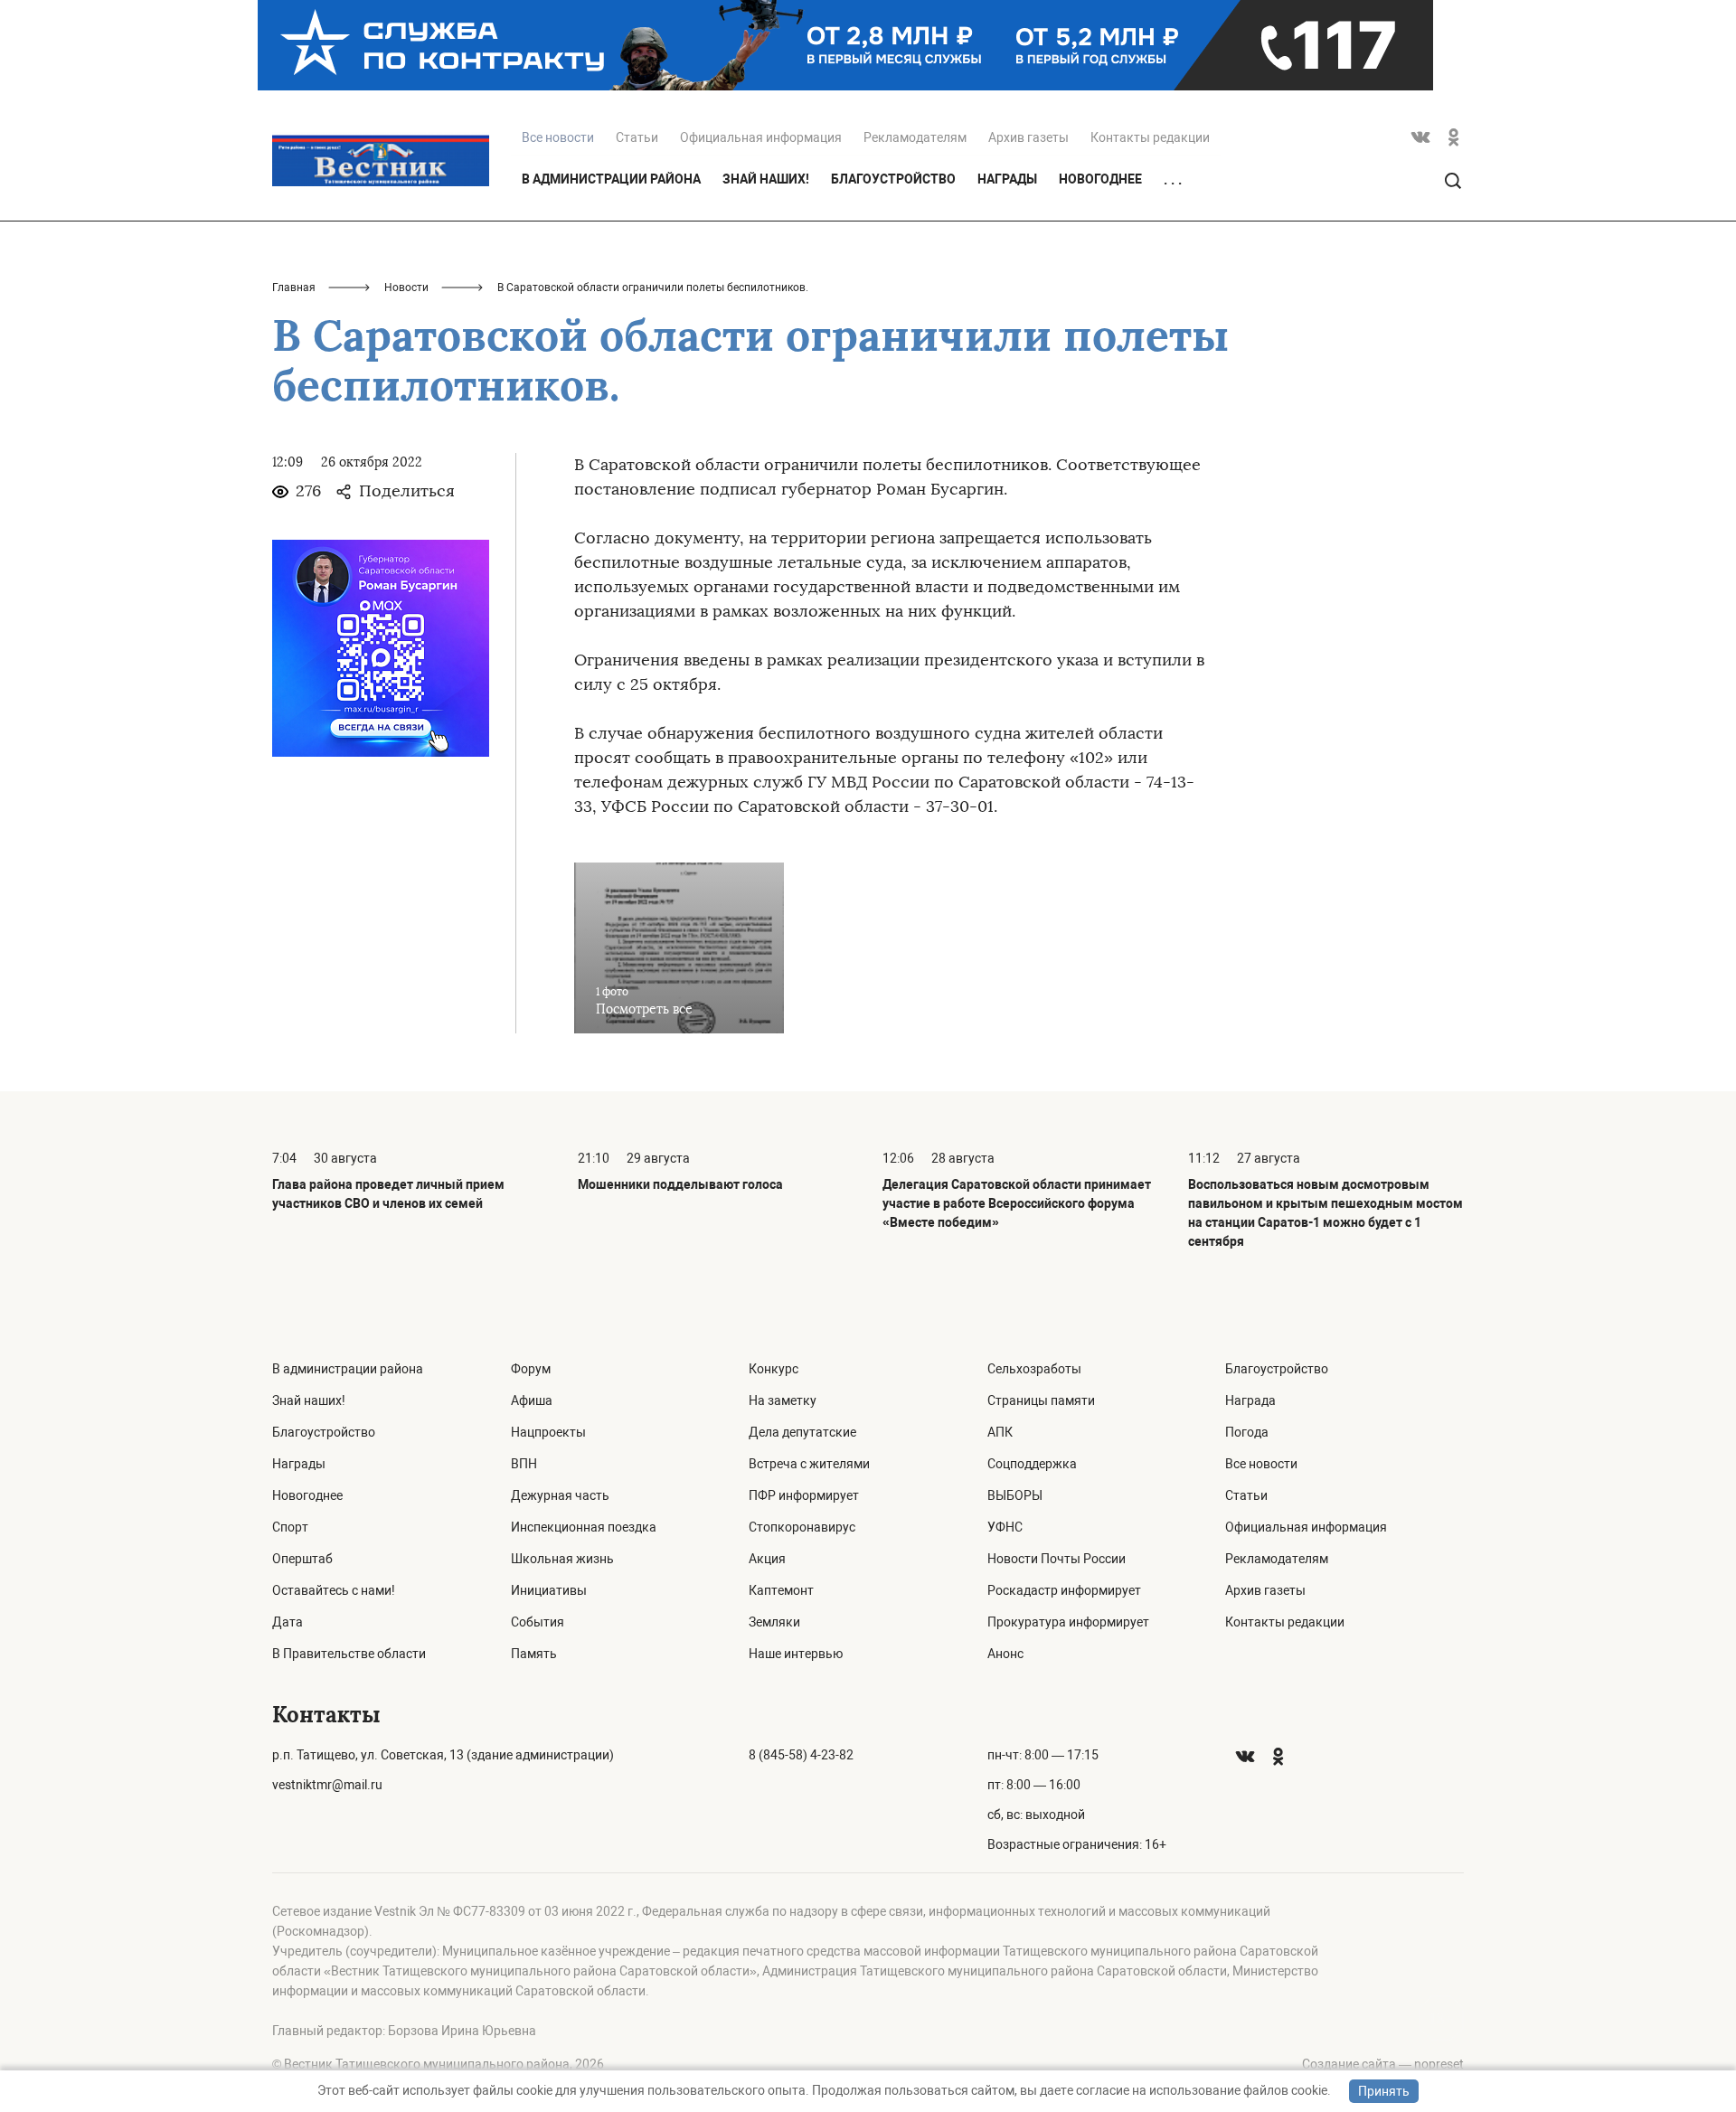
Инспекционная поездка (584, 1527)
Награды (1007, 179)
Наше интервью (796, 1654)
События (538, 1622)
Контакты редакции (1150, 137)
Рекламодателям (915, 137)
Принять (1384, 2091)
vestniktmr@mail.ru (327, 1785)
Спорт (290, 1527)
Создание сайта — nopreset (1383, 2064)
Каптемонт (781, 1590)
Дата (288, 1622)
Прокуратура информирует (1068, 1622)
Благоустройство (893, 179)
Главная (294, 288)
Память (534, 1654)
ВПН (524, 1464)
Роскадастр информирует (1064, 1590)
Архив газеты (1028, 137)
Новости (406, 288)
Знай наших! (766, 179)
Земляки (774, 1622)
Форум (531, 1369)
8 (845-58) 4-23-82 (801, 1755)
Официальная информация (761, 137)
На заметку (783, 1400)
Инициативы (549, 1590)
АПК (1000, 1432)
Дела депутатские (802, 1432)
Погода (1247, 1432)
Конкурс (774, 1369)
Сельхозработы (1034, 1369)
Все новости (1261, 1464)
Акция (767, 1559)
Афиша (532, 1400)
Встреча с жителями (809, 1464)
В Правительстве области (349, 1654)
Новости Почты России (1057, 1559)
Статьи (637, 137)
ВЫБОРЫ (1015, 1495)
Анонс (1005, 1654)
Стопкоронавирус (802, 1527)
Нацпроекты (548, 1432)
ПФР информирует (804, 1495)
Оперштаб (302, 1559)
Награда (1250, 1400)
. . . (1173, 180)
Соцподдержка (1032, 1464)
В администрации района (611, 179)
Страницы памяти (1041, 1400)
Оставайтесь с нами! (334, 1590)
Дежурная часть (560, 1495)
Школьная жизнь (562, 1559)
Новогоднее (1100, 179)
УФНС (1005, 1527)
